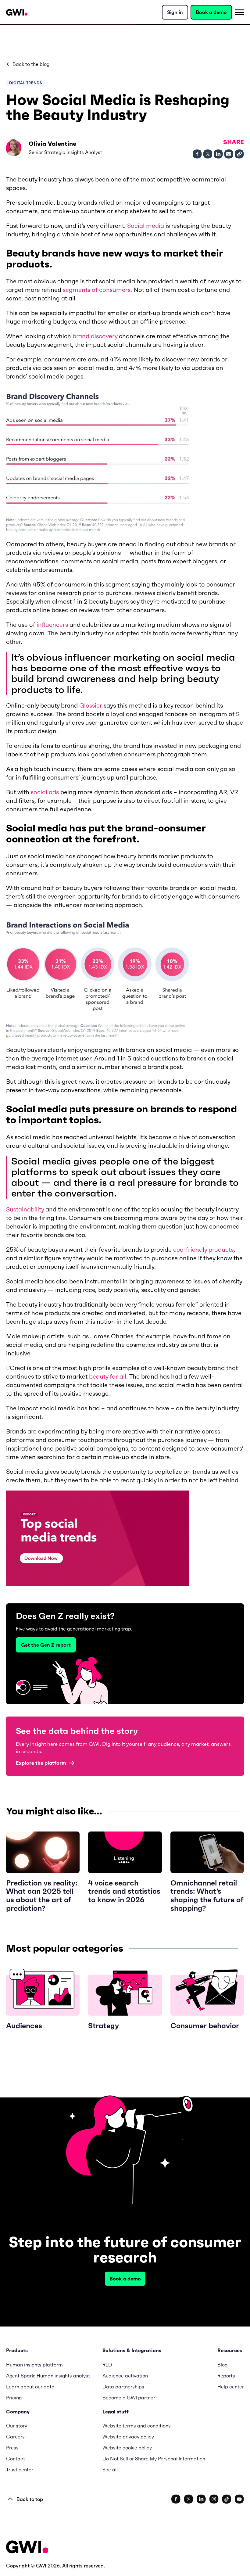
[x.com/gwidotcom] (189, 2499)
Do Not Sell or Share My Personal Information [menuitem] (154, 2459)
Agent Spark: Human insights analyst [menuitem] (48, 2376)
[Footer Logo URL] (27, 2547)
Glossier (91, 705)
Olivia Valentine (52, 144)
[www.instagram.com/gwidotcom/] (214, 2499)
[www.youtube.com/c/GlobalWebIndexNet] (239, 2499)
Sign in (175, 12)
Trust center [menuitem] (20, 2470)
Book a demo (211, 12)
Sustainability (25, 1209)
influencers (52, 625)
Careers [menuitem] (15, 2437)
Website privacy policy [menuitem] (128, 2437)
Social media (146, 226)
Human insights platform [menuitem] (34, 2365)
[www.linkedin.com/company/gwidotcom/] (201, 2499)
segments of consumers (97, 290)
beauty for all (108, 1376)
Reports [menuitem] (226, 2376)
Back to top (30, 2499)
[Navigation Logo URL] (17, 12)
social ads (45, 792)
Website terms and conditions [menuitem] (137, 2426)
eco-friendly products (203, 1250)
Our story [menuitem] (17, 2426)
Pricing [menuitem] (14, 2398)
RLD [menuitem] (107, 2365)
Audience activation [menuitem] (125, 2376)
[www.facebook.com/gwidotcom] (176, 2499)
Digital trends (25, 83)
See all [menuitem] (110, 2470)
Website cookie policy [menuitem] (127, 2448)
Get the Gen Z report (46, 1645)
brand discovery (95, 336)
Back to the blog (31, 64)
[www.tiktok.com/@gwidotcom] (227, 2499)
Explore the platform (41, 1763)
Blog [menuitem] (222, 2365)
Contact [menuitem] (16, 2459)
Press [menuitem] (12, 2448)
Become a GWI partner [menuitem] (129, 2398)
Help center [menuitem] (231, 2387)
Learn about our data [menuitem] (30, 2387)
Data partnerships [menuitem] (123, 2387)
